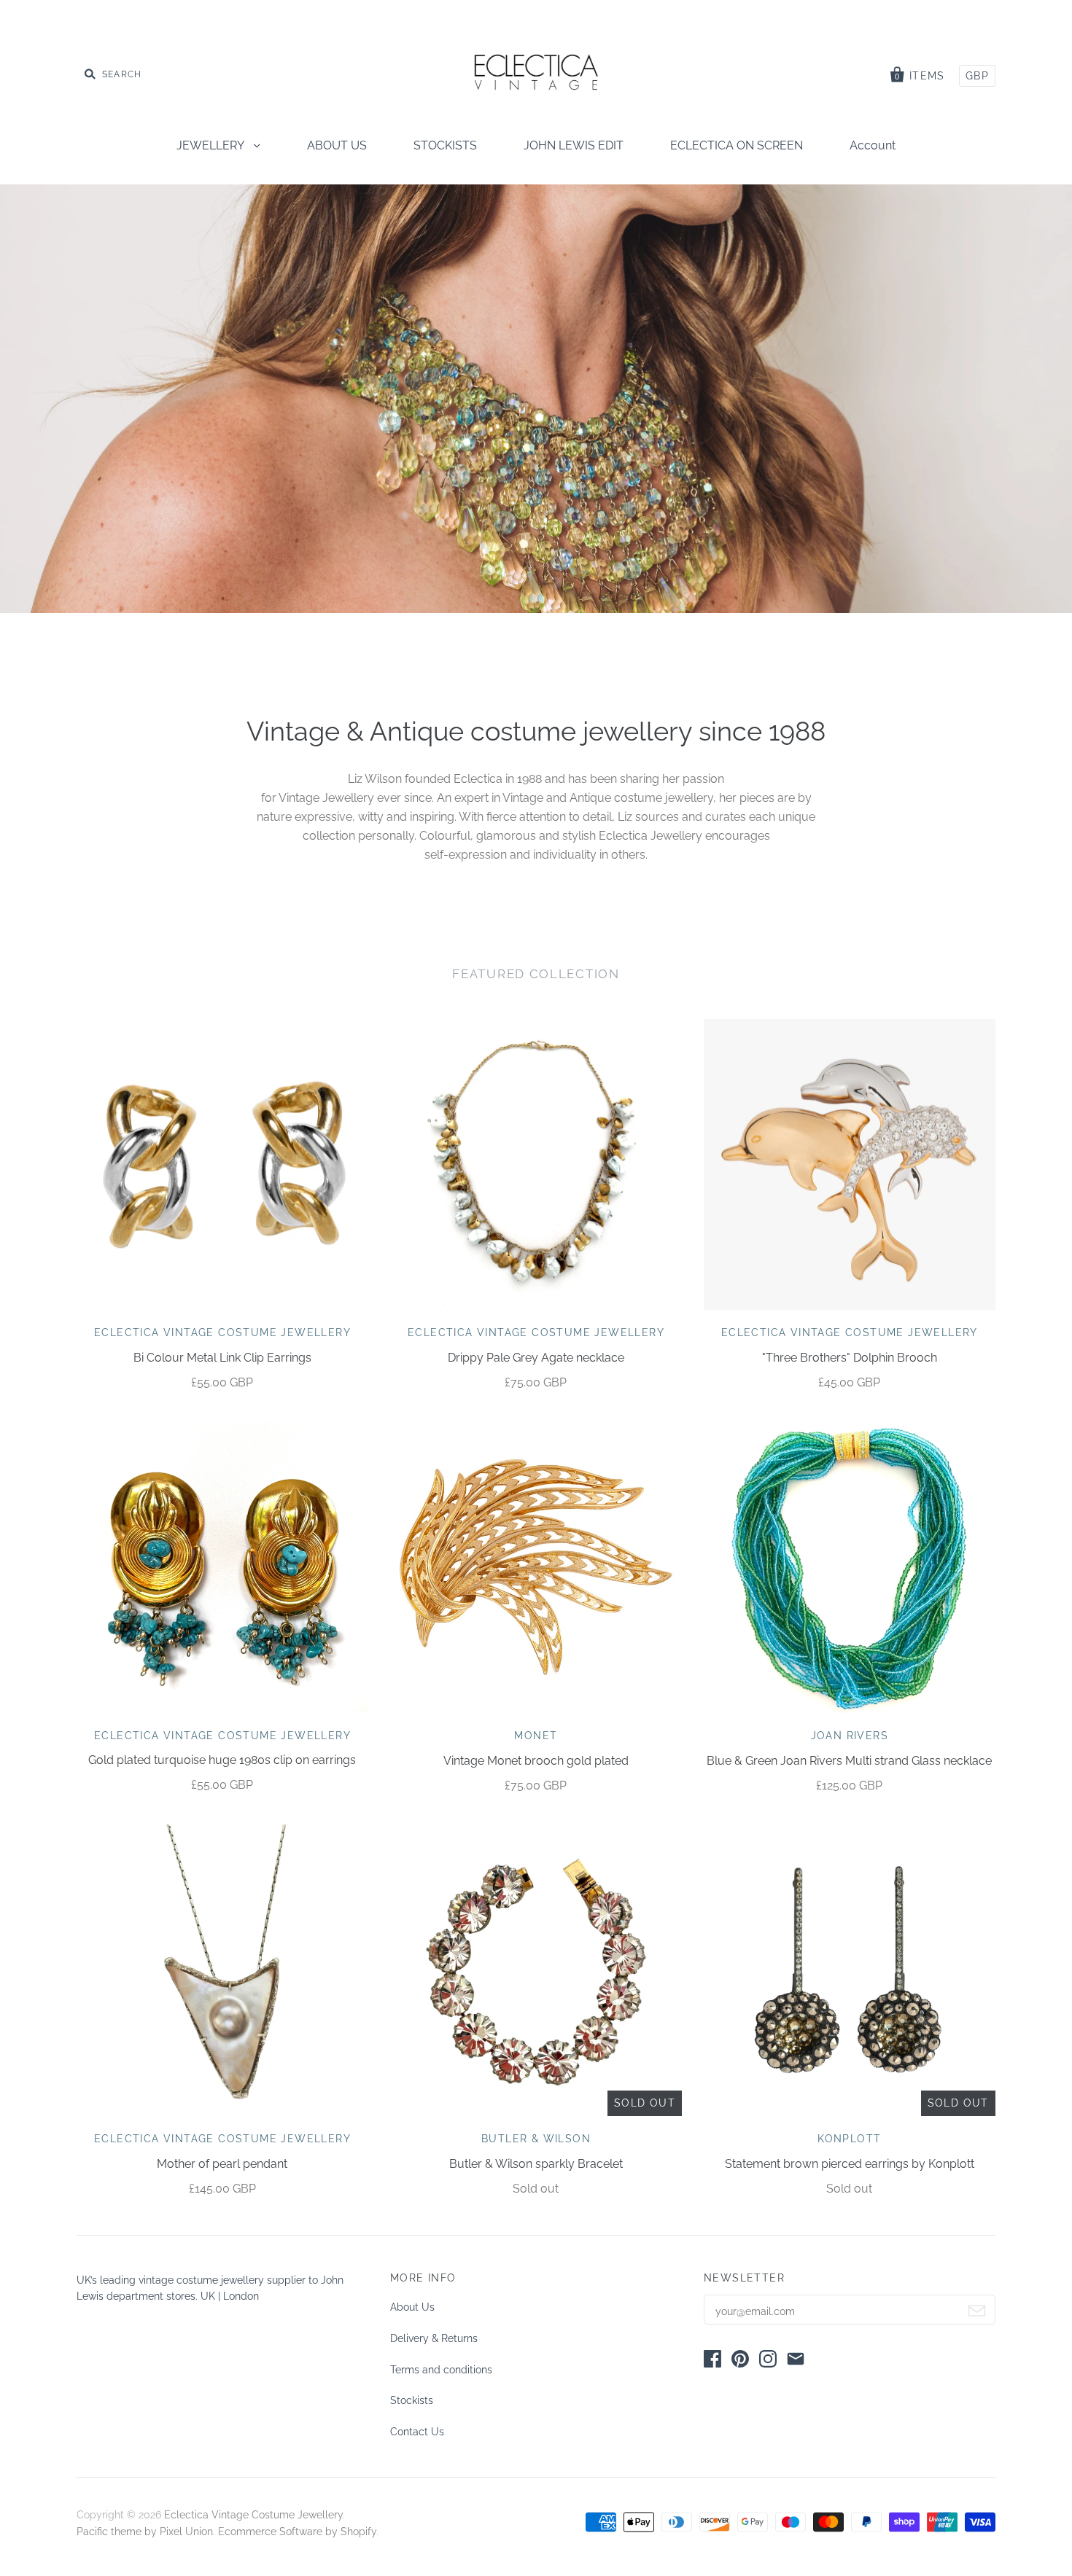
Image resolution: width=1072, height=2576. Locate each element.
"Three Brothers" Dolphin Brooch (850, 1358)
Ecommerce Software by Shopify (297, 2532)
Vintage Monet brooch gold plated (536, 1761)
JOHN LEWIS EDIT (574, 145)
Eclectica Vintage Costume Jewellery (222, 1332)
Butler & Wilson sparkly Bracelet (536, 2164)
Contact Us (417, 2432)
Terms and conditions (441, 2370)
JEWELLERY (211, 145)
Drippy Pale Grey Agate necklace (536, 1358)
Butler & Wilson (536, 2139)
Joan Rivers (850, 1736)
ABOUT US (337, 145)
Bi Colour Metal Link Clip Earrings (222, 1358)
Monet (536, 1736)
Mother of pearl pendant (222, 2164)
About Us (412, 2307)
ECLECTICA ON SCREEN (737, 145)
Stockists (412, 2400)
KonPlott (849, 2139)
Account (873, 145)
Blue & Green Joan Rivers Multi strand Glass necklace (849, 1761)
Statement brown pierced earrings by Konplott (850, 2164)
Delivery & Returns (434, 2338)
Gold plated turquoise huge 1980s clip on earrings (222, 1760)
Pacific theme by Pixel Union (145, 2532)
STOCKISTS (445, 145)
